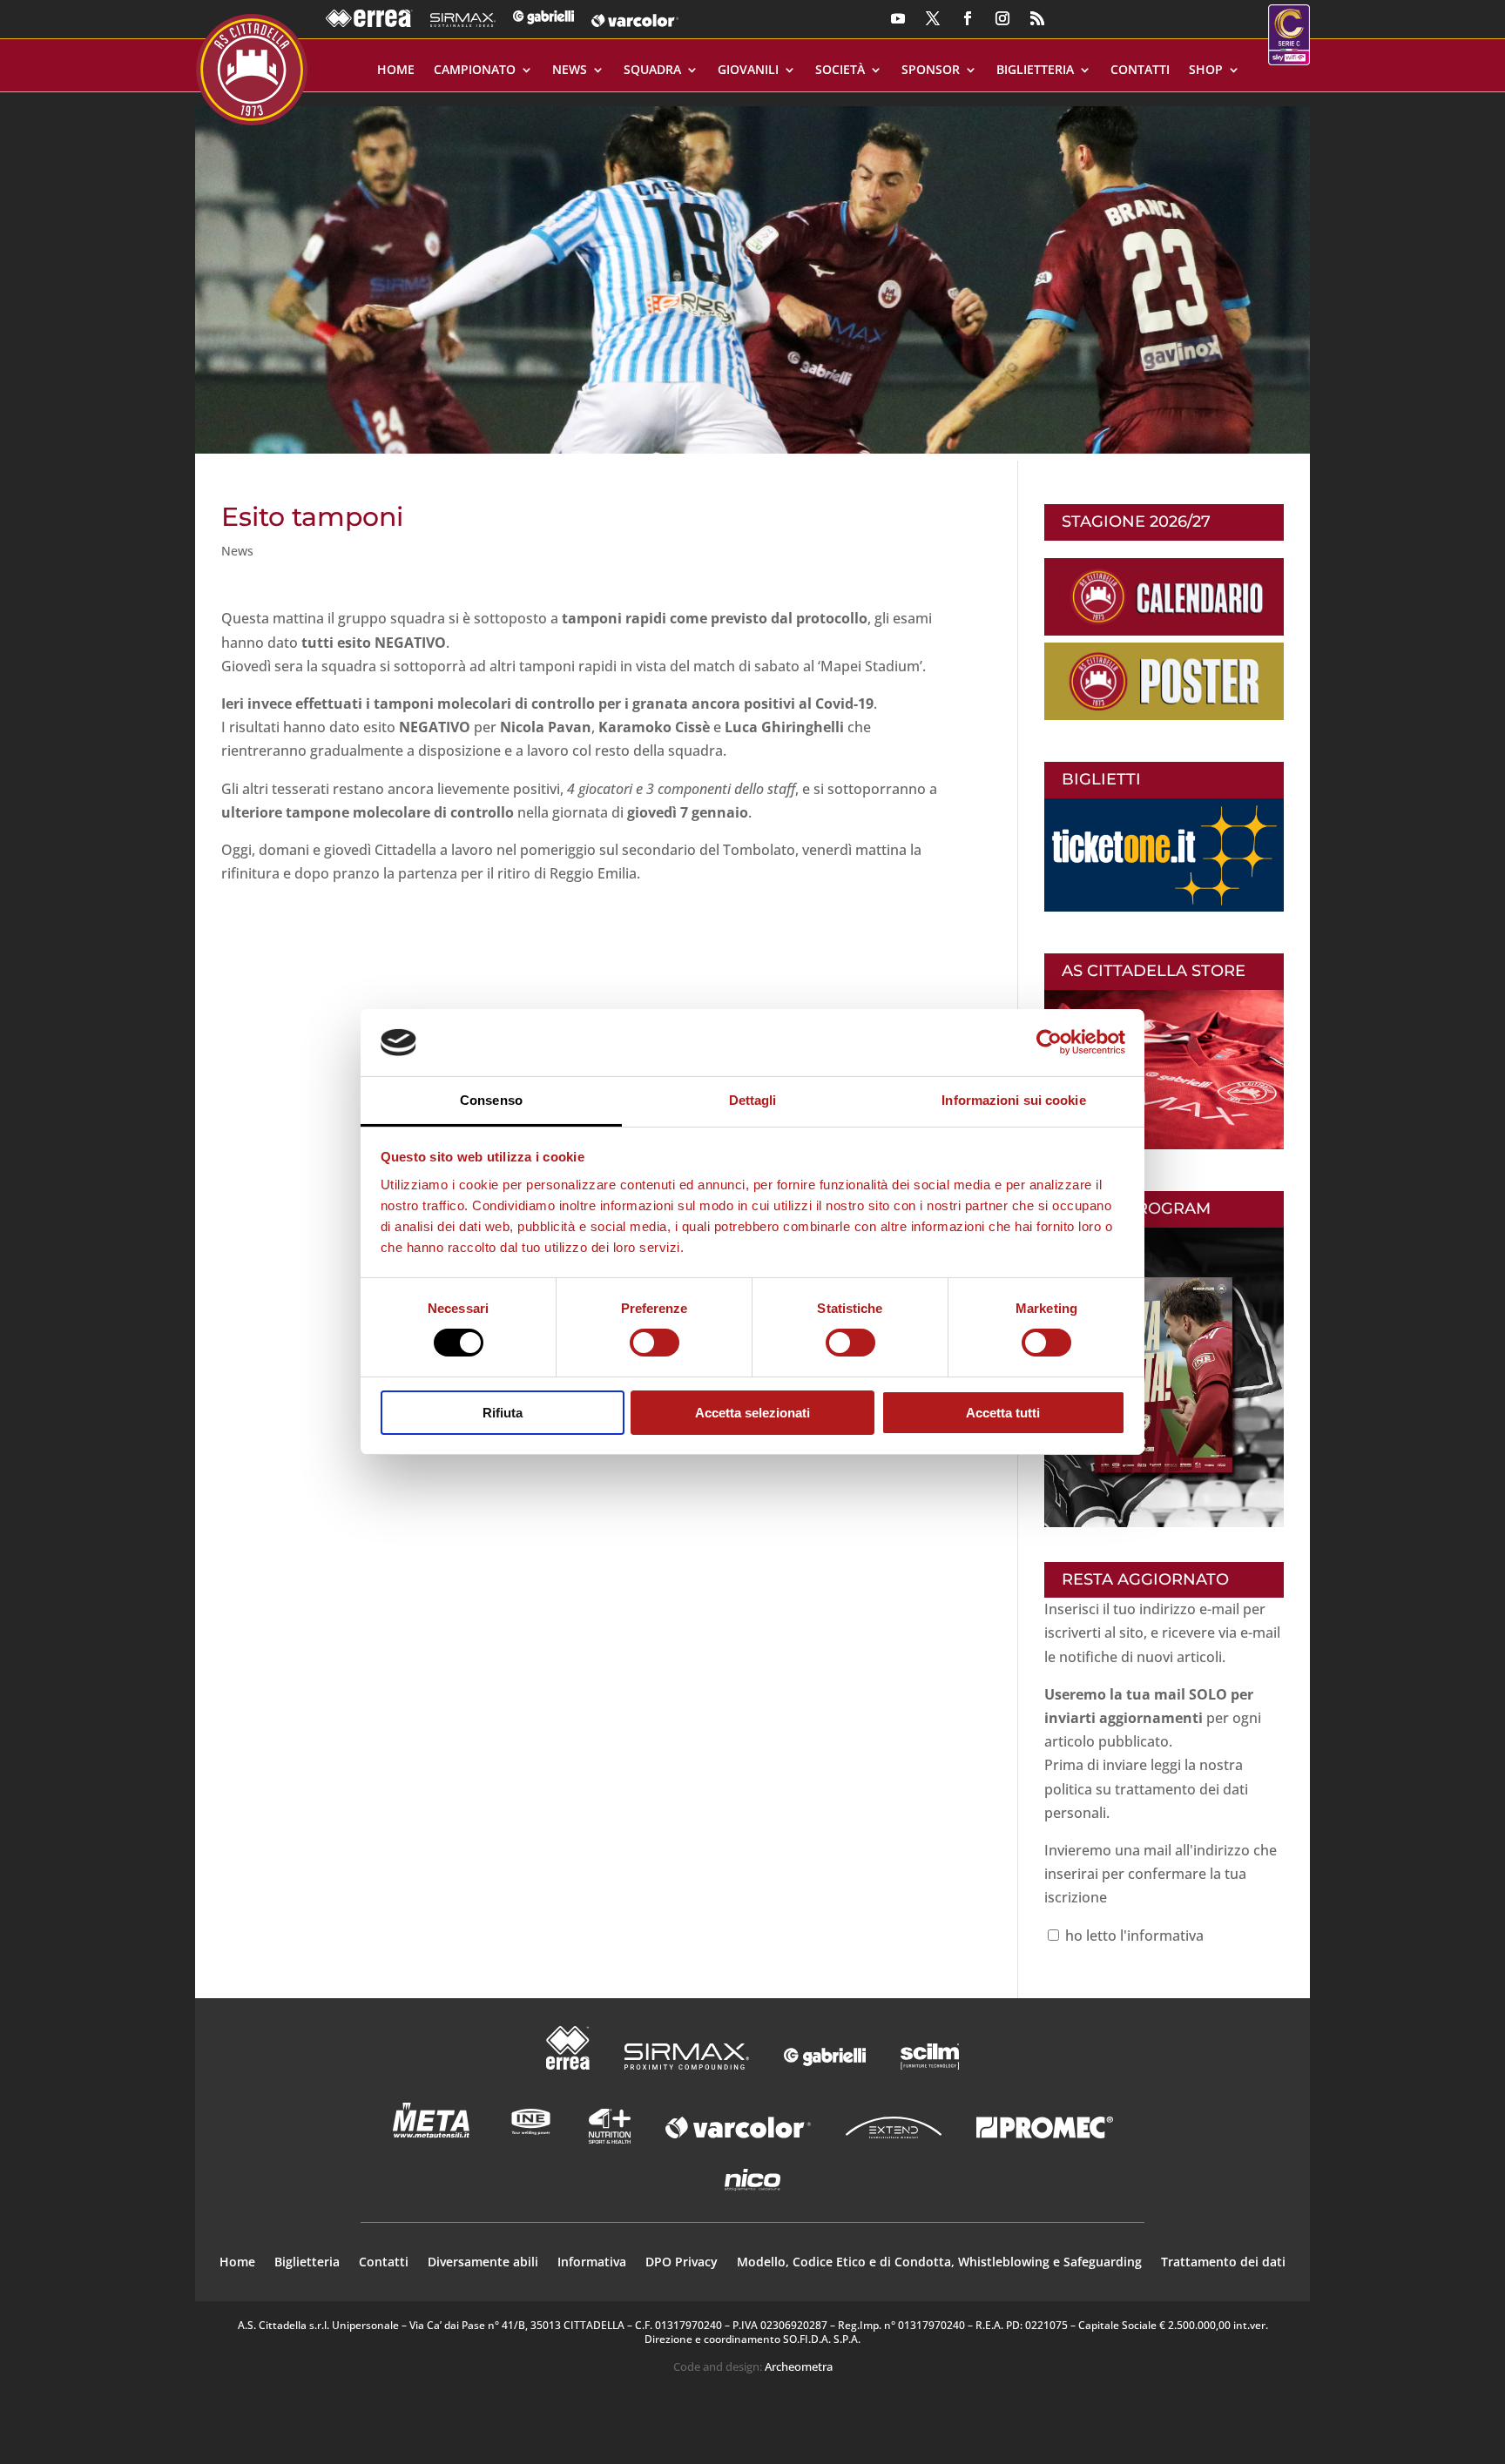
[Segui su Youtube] (898, 18)
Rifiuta (503, 1413)
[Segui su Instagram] (1002, 18)
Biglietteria (1035, 71)
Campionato (475, 71)
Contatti (1140, 71)
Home (396, 71)
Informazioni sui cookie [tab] (1013, 1100)
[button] (752, 273)
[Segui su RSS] (1037, 18)
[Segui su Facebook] (968, 18)
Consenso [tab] (491, 1100)
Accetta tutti (1003, 1413)
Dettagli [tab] (753, 1100)
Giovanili (748, 71)
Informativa (592, 2263)
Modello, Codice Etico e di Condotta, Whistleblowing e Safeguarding (939, 2263)
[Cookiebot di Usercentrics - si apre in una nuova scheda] (1049, 1042)
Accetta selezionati (752, 1413)
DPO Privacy (682, 2263)
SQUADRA (652, 71)
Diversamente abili (483, 2263)
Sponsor (931, 71)
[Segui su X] (933, 18)
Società (840, 71)
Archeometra (799, 2366)
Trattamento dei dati (1223, 2263)
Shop (1206, 71)
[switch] (655, 1343)
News (570, 71)
